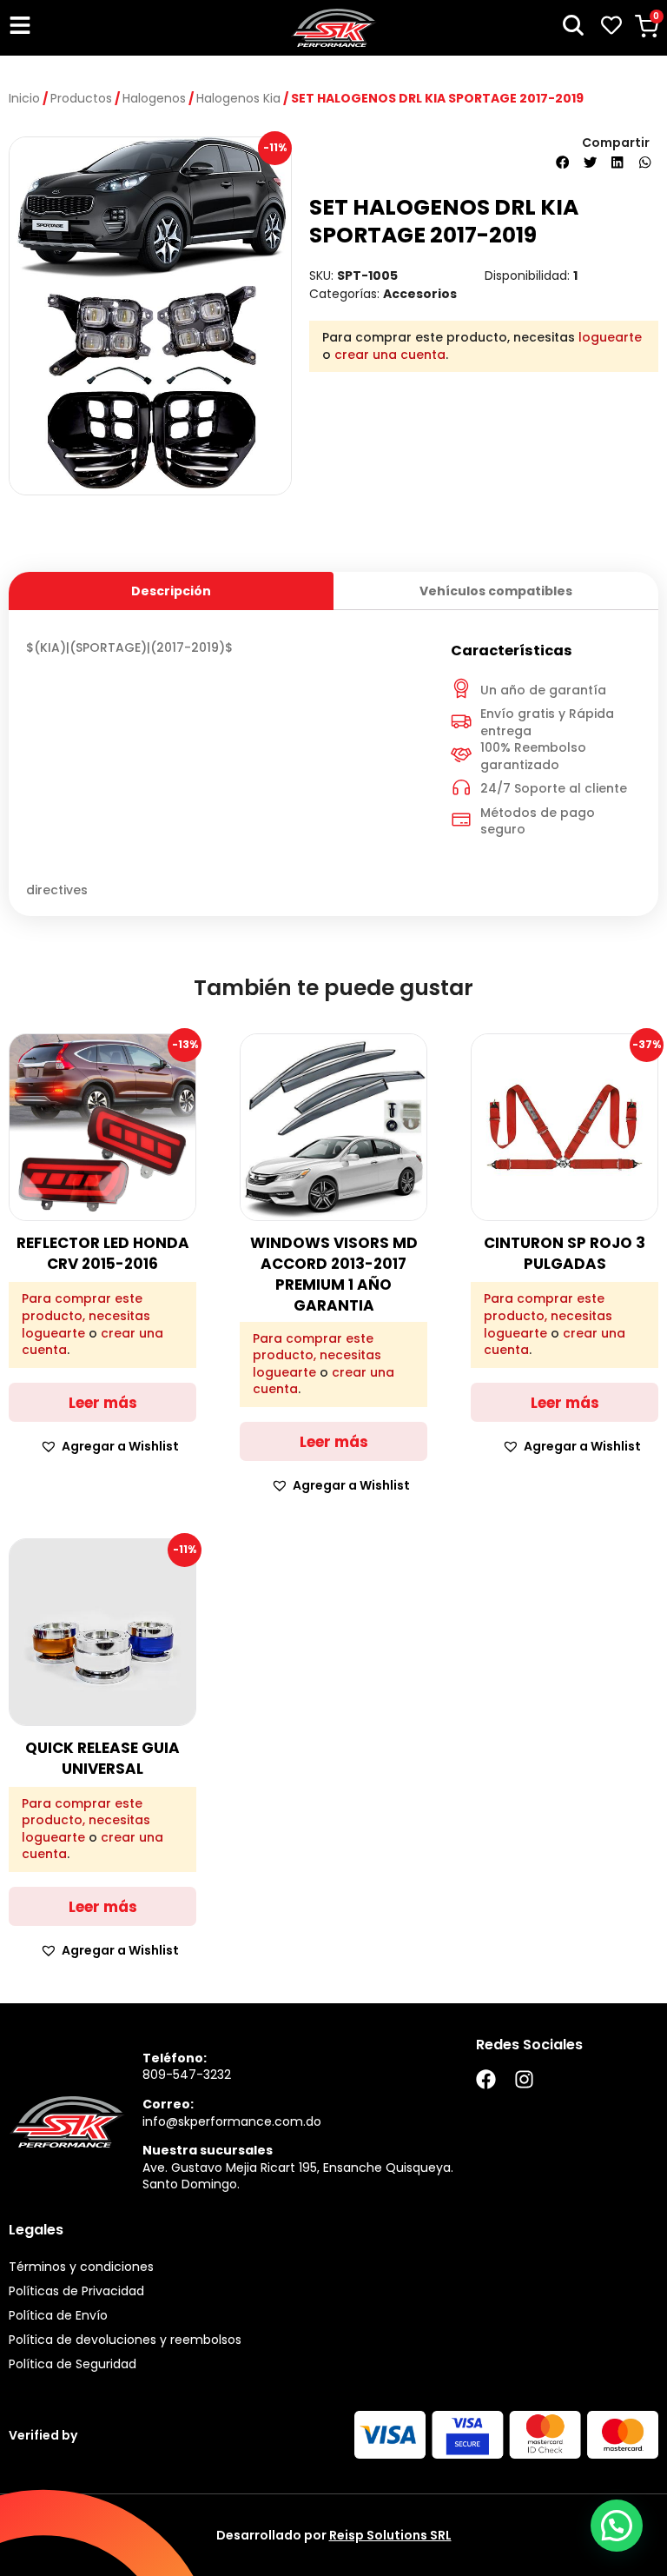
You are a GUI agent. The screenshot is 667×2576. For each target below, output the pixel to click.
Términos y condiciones (81, 2267)
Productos (81, 98)
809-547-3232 (187, 2075)
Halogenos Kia (238, 98)
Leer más (103, 1403)
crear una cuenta (390, 355)
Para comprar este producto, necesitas (86, 1308)
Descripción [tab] (171, 591)
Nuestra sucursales (208, 2150)
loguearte (610, 337)
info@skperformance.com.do (232, 2121)
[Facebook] (486, 2079)
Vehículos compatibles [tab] (496, 591)
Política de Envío (58, 2315)
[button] (563, 163)
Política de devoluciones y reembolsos (125, 2340)
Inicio (24, 98)
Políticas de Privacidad (76, 2291)
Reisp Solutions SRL (390, 2535)
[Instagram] (524, 2079)
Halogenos (154, 98)
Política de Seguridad (73, 2364)
